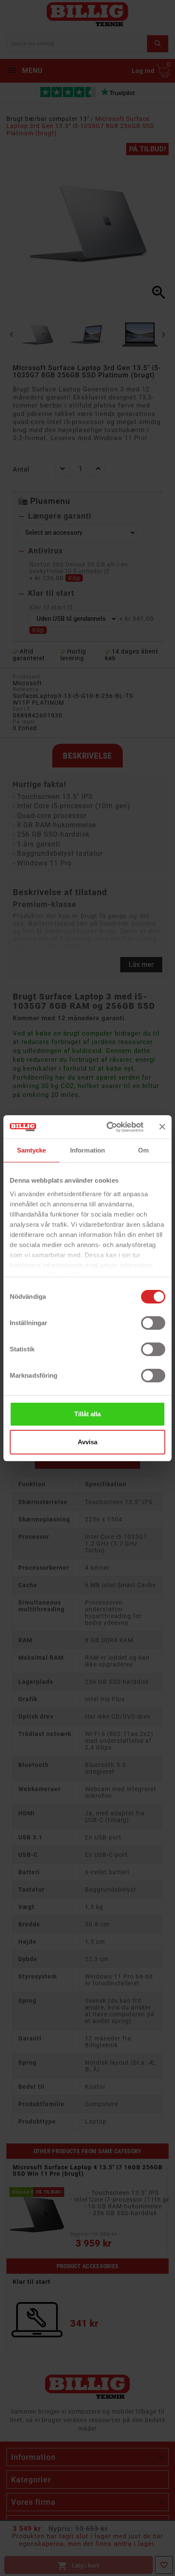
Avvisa (87, 1442)
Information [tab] (87, 1150)
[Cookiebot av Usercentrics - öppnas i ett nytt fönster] (108, 1127)
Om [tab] (143, 1150)
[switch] (153, 1323)
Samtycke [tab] (32, 1150)
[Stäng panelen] (162, 1127)
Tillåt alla (87, 1414)
